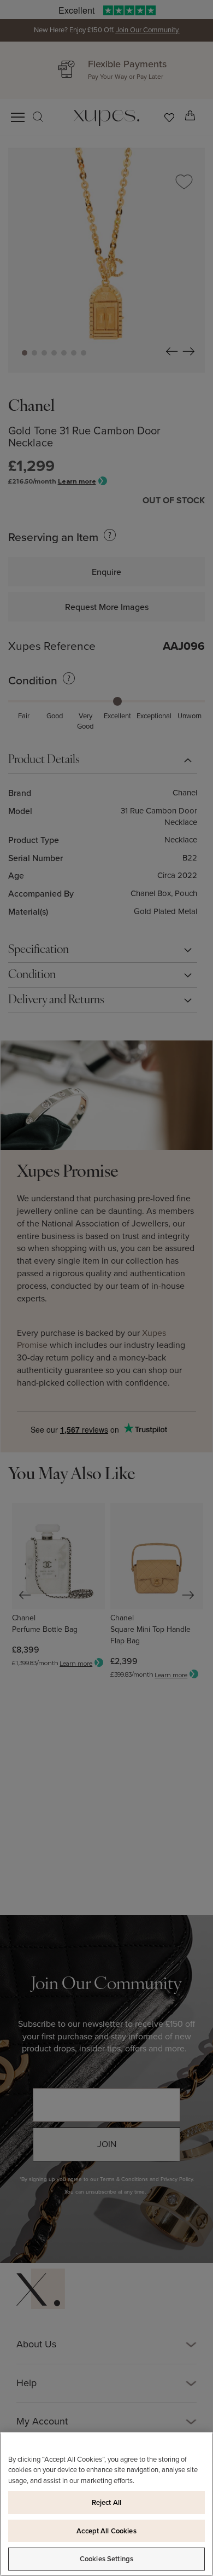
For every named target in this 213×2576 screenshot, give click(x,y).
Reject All (106, 2502)
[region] (106, 2504)
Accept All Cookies (106, 2531)
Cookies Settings (106, 2559)
